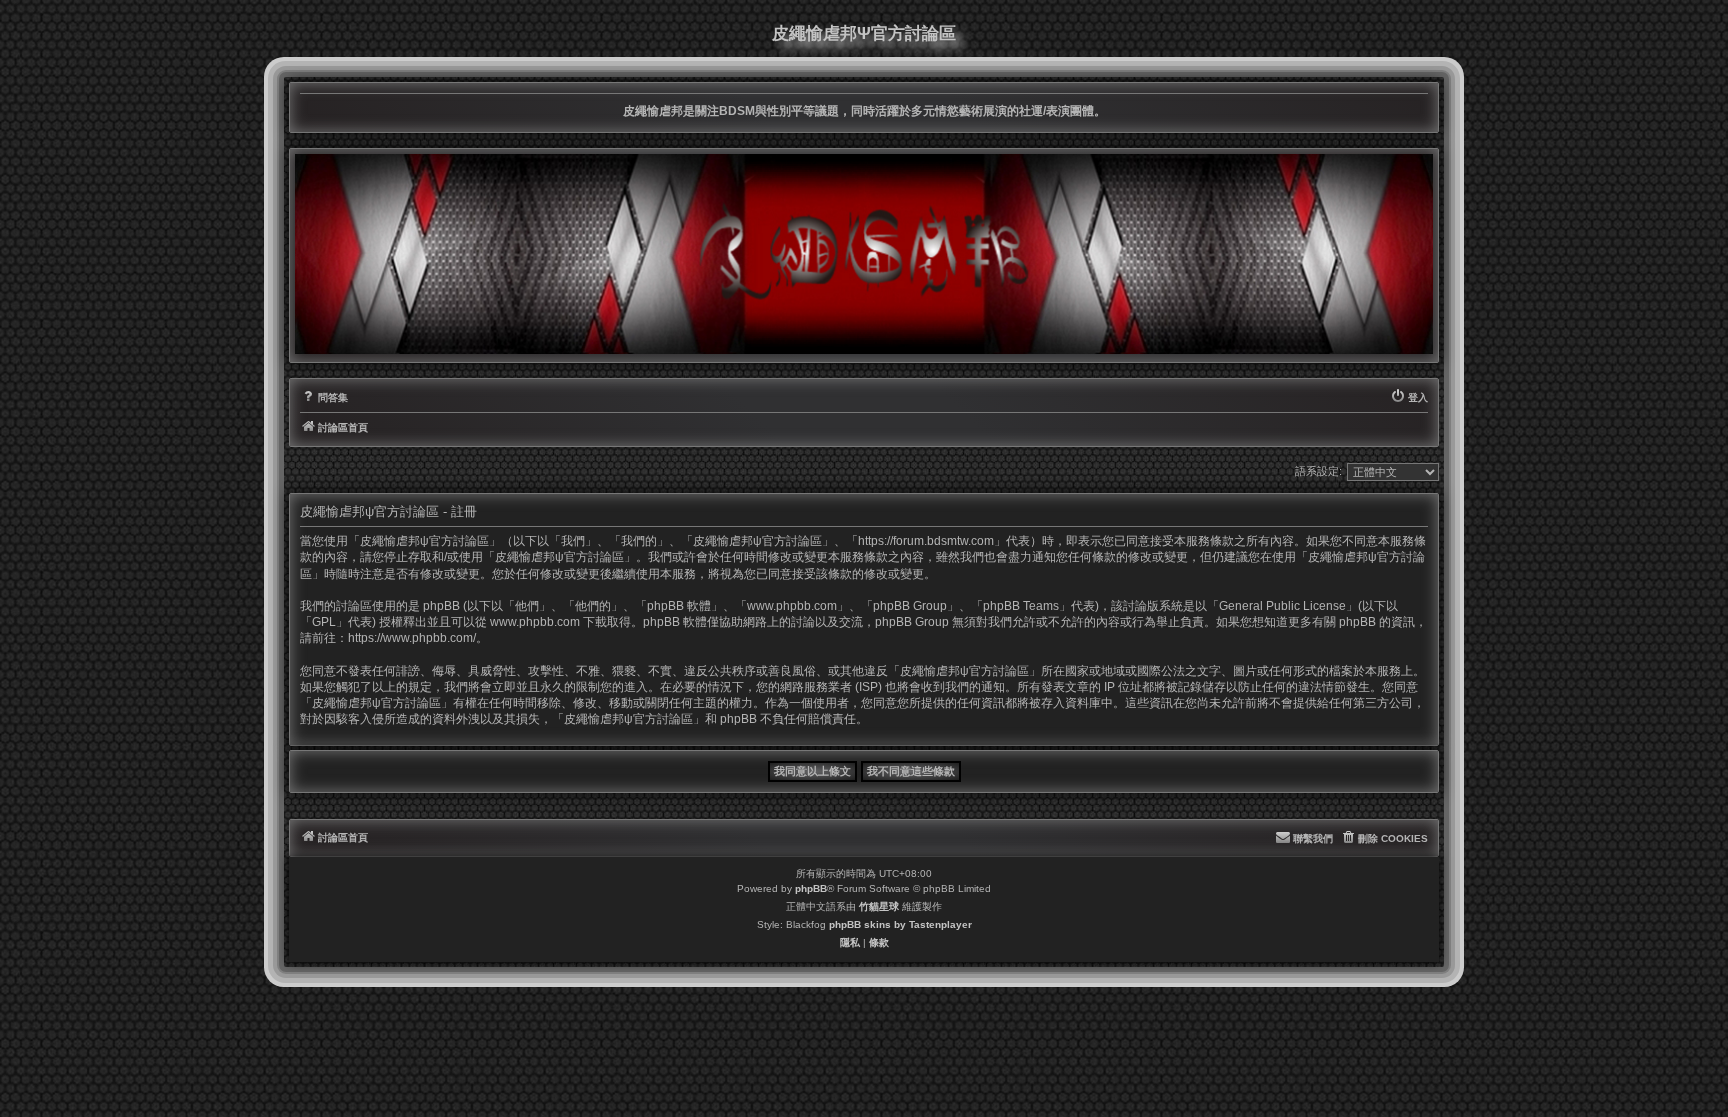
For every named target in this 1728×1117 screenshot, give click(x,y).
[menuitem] (324, 398)
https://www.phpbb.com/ (412, 638)
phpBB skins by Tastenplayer (900, 924)
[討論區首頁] (864, 254)
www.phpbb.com (535, 622)
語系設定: (1318, 471)
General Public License (1282, 606)
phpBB (811, 888)
